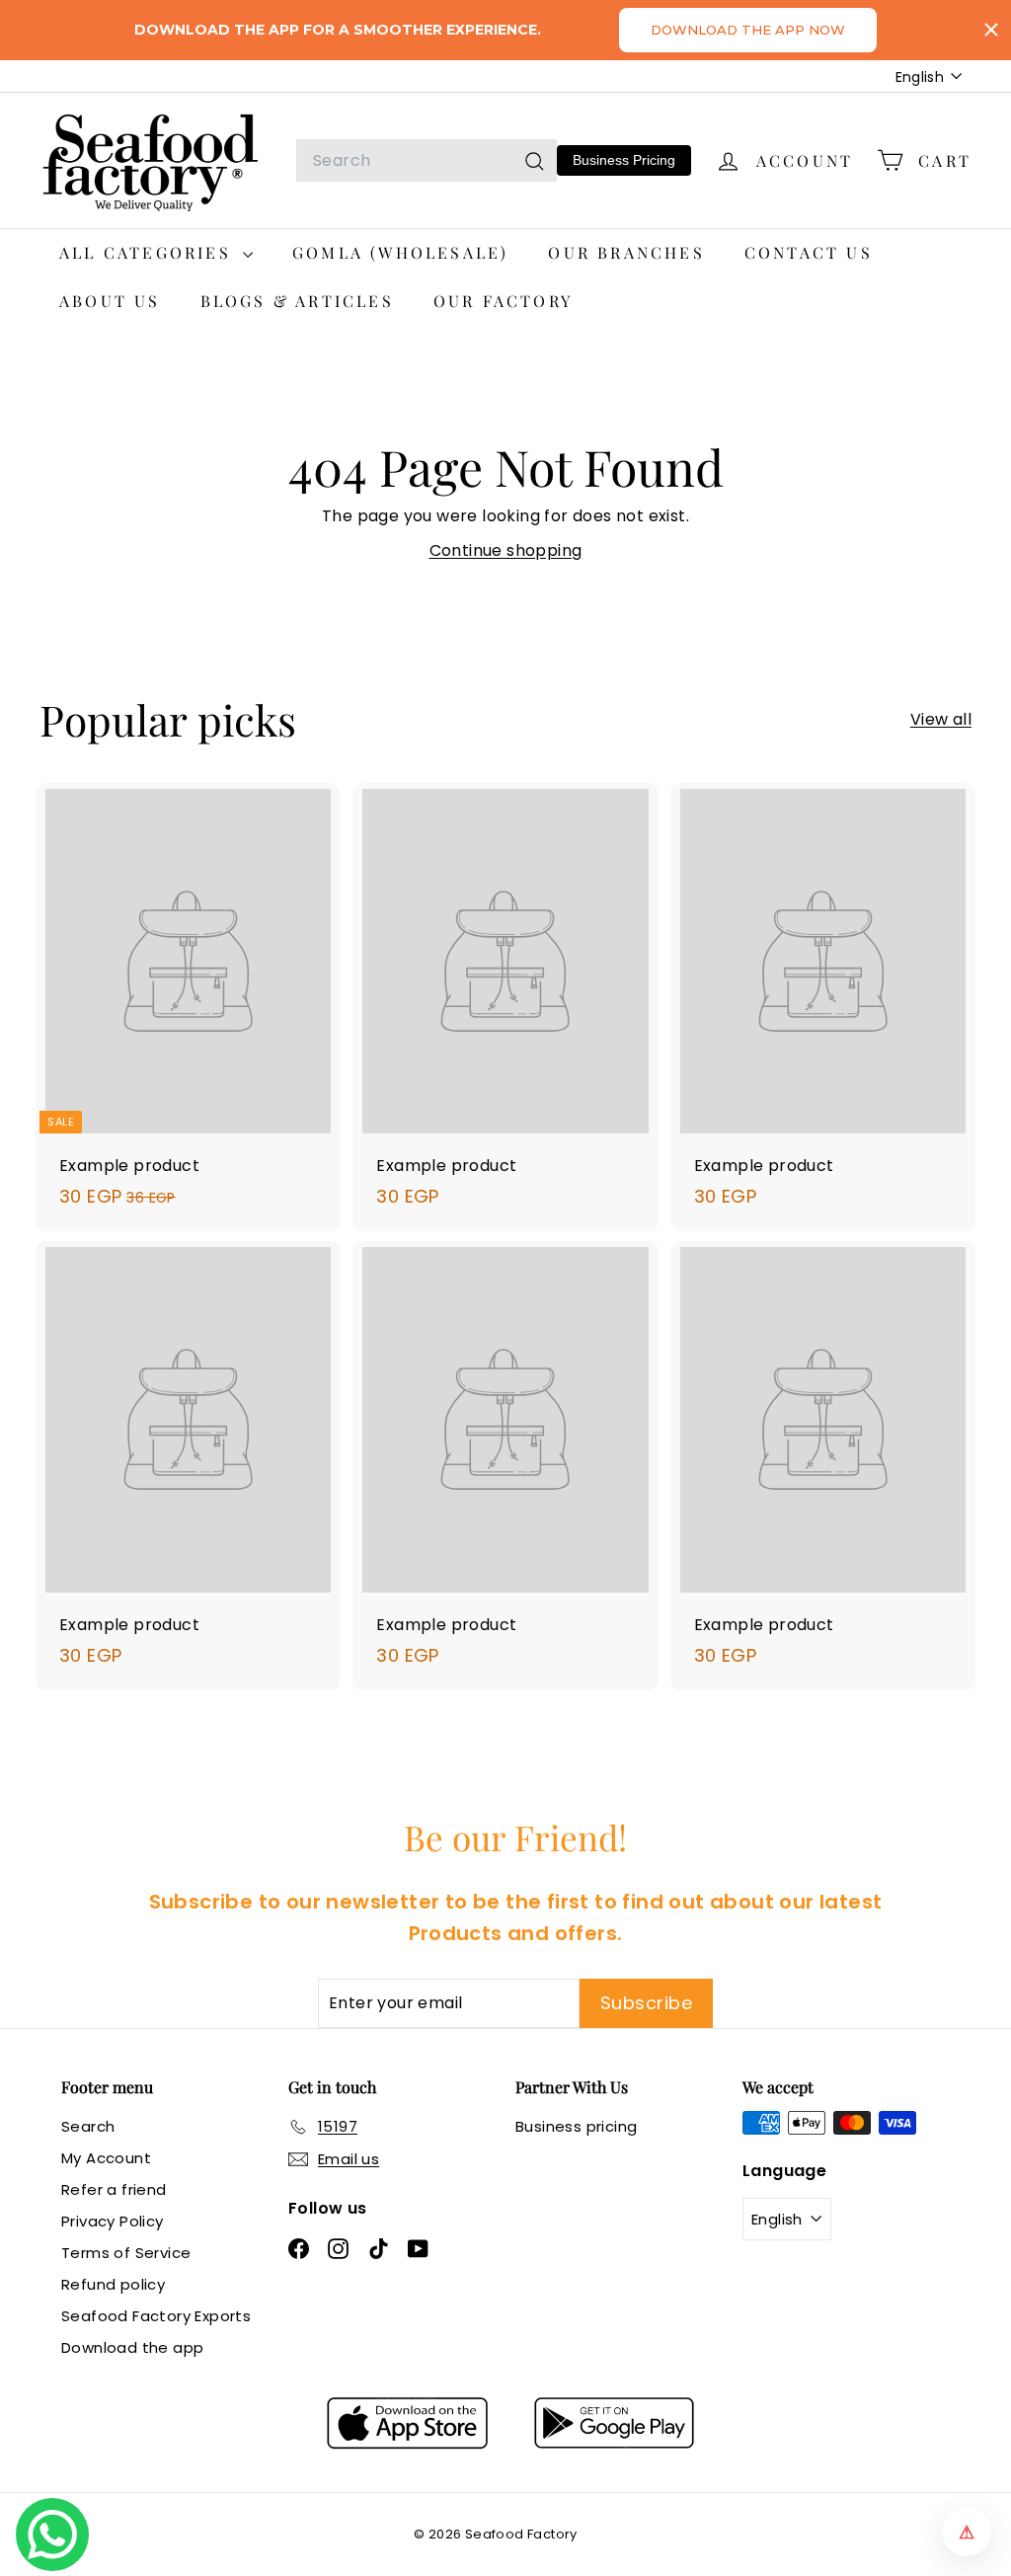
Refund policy (113, 2284)
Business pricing (576, 2126)
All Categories (149, 252)
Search (88, 2126)
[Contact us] (52, 2535)
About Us (110, 301)
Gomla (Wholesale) (400, 252)
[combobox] (427, 161)
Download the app (132, 2347)
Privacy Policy (113, 2221)
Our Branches (626, 252)
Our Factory (503, 301)
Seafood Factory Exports (156, 2316)
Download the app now (748, 30)
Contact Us (809, 252)
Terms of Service (126, 2253)
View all (941, 719)
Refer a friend (114, 2189)
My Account (106, 2158)
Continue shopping (506, 550)
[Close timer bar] (991, 30)
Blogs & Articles (297, 301)
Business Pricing (624, 160)
